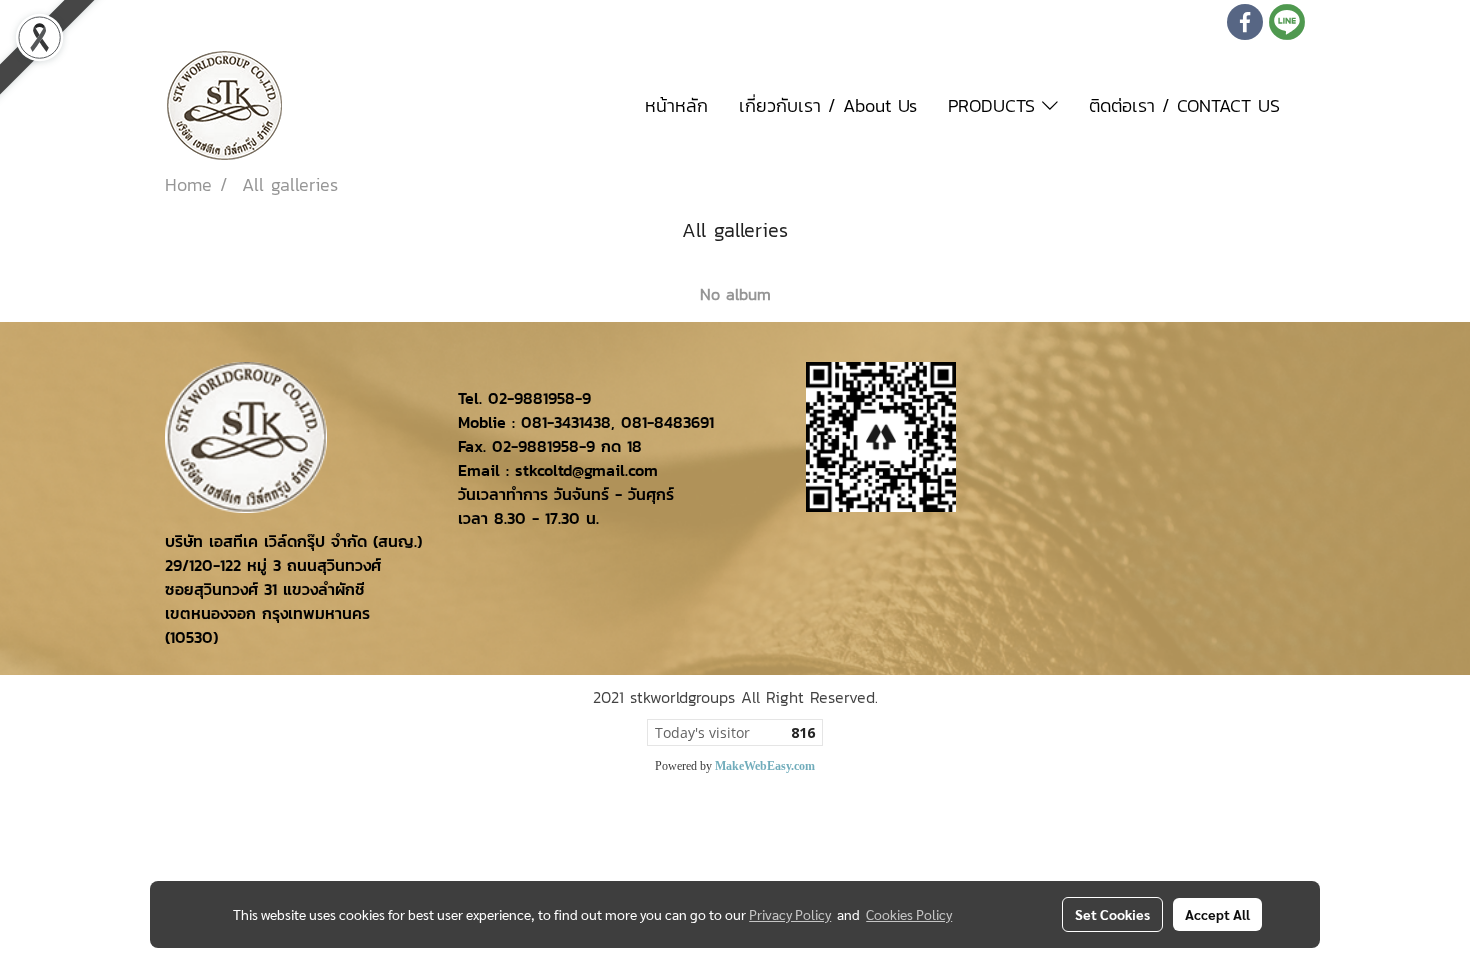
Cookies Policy (909, 914)
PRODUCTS (995, 105)
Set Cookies (1112, 914)
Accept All (1217, 914)
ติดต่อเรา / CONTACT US (1184, 105)
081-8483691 (667, 422)
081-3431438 (566, 422)
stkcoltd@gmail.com (586, 470)
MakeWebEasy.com (765, 766)
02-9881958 (531, 398)
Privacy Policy (790, 914)
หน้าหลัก (676, 105)
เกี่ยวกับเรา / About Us (828, 105)
